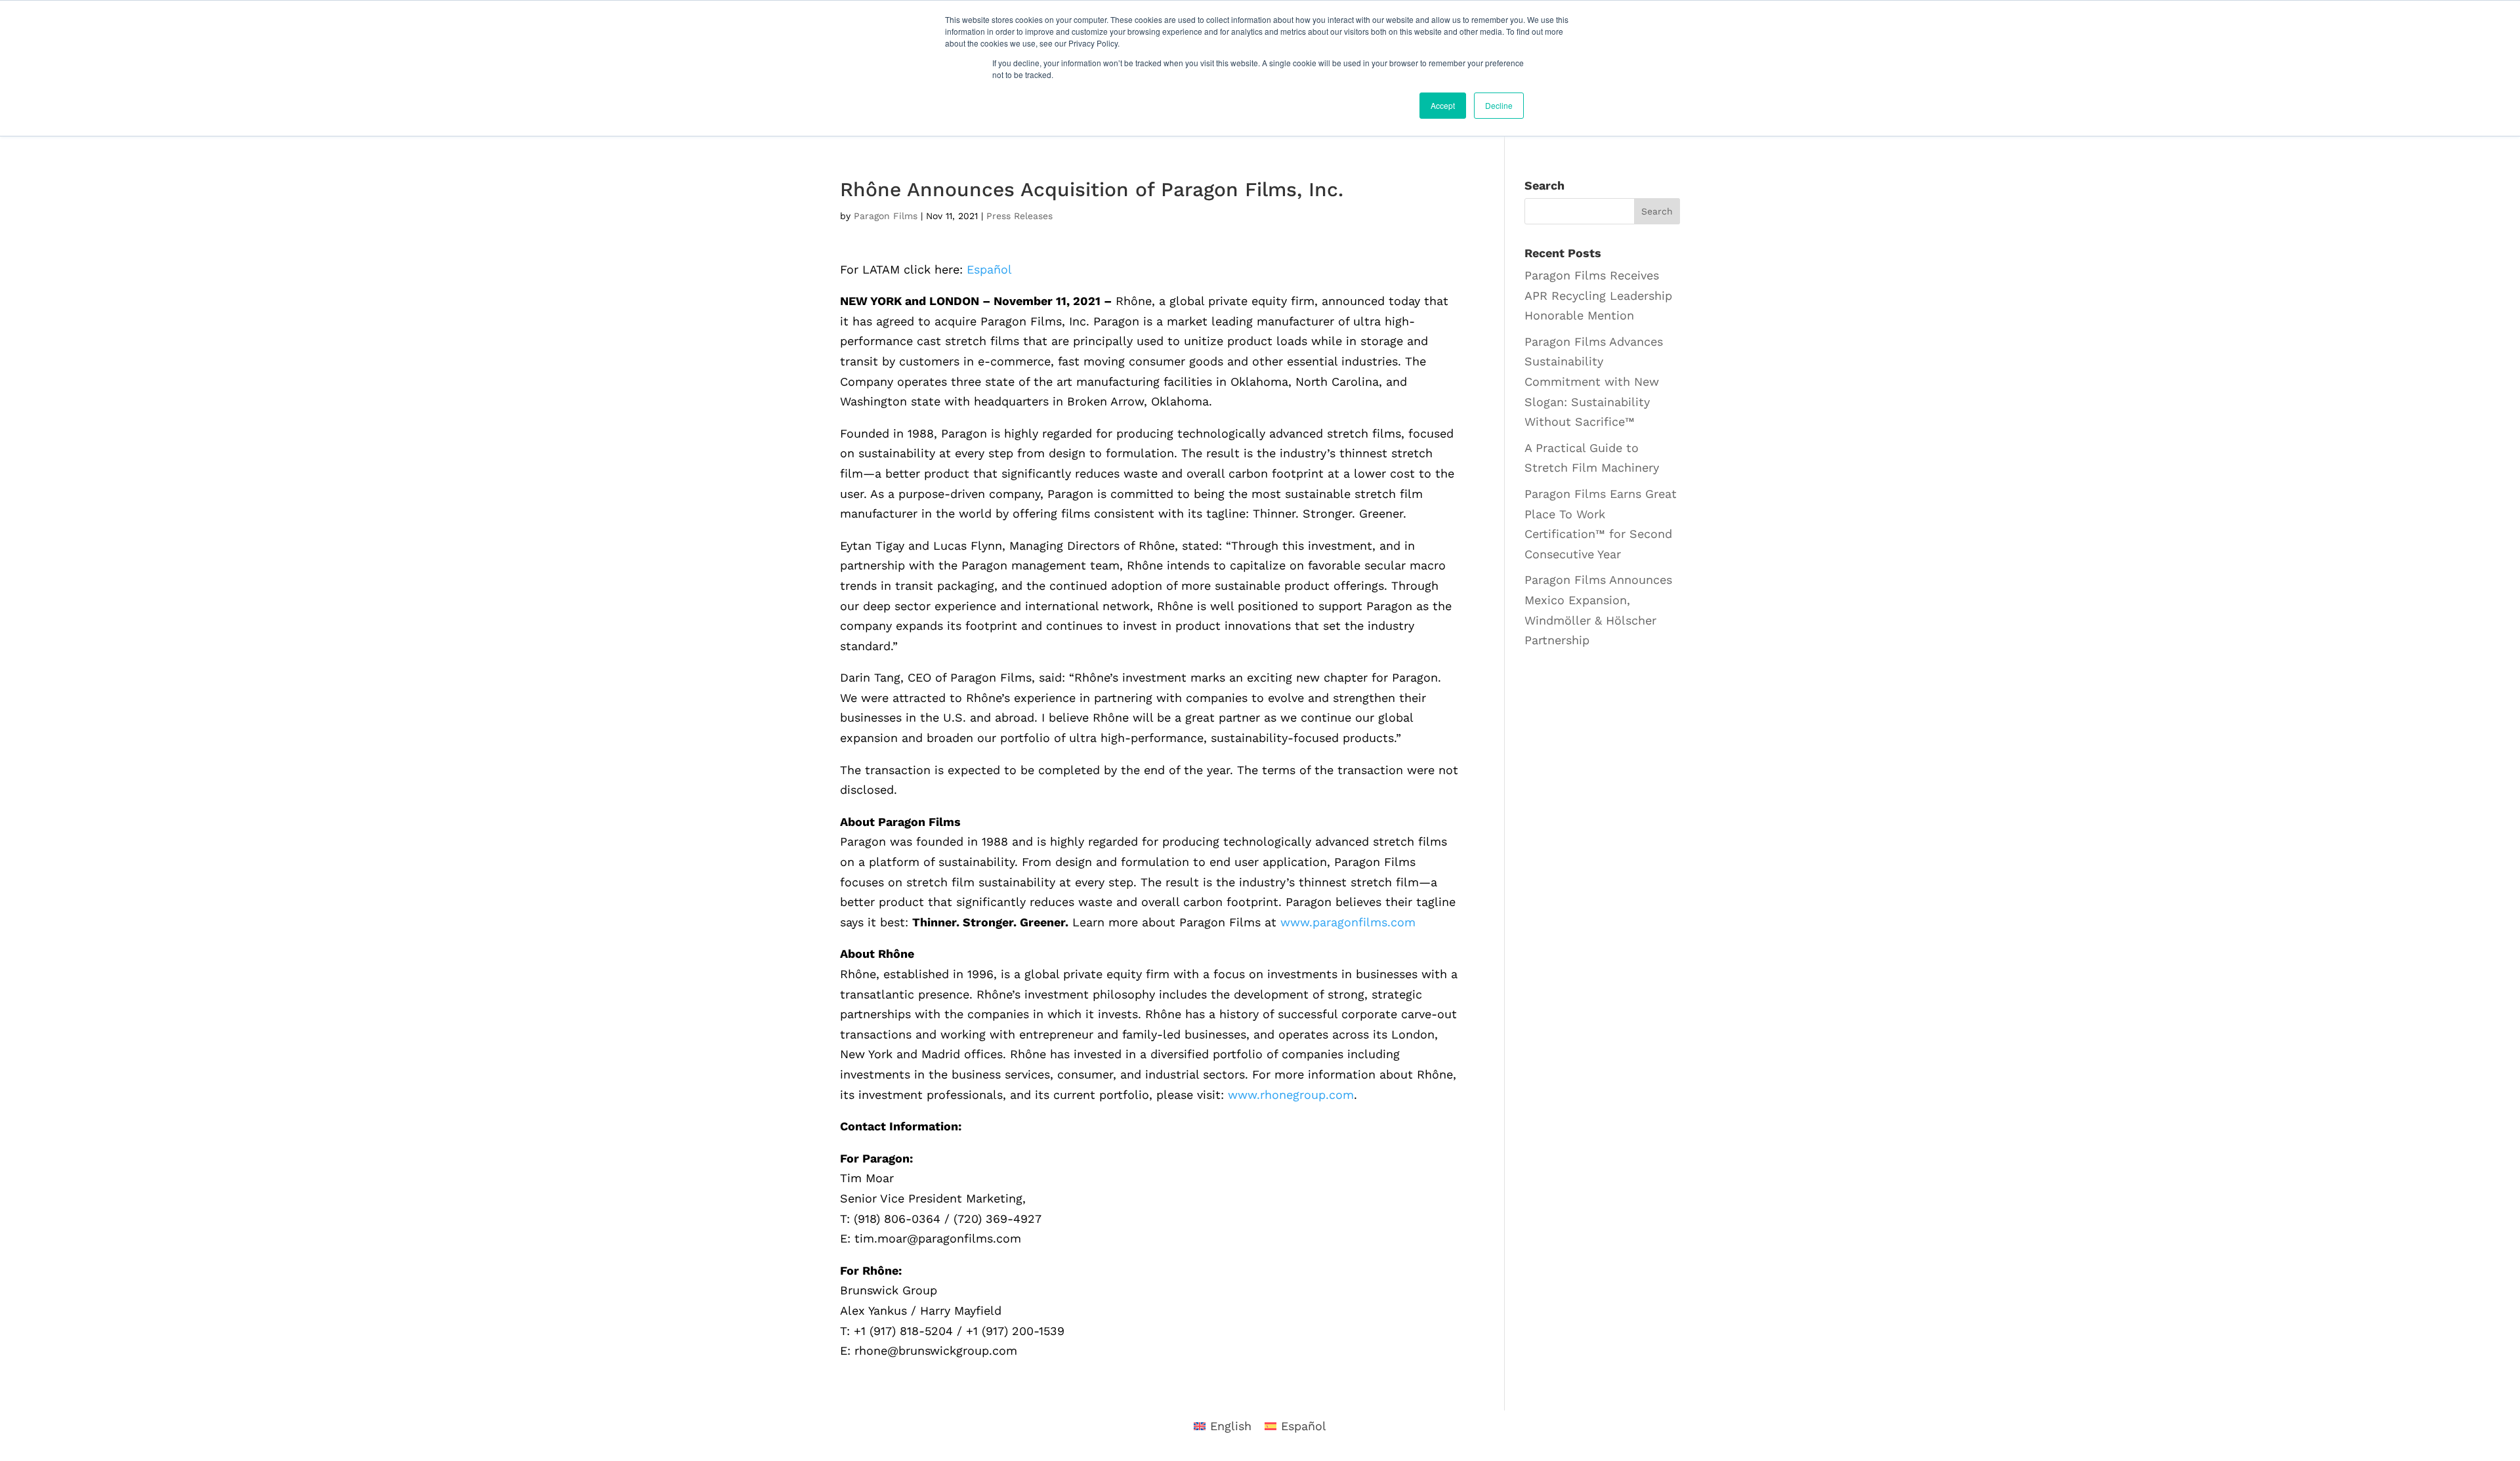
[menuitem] (989, 270)
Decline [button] (1499, 105)
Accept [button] (1443, 105)
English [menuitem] (1231, 1426)
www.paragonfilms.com (1348, 922)
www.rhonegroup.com (1291, 1095)
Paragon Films (886, 216)
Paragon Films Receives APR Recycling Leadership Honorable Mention (1598, 295)
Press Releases (1019, 216)
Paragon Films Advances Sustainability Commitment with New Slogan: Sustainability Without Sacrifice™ (1594, 381)
